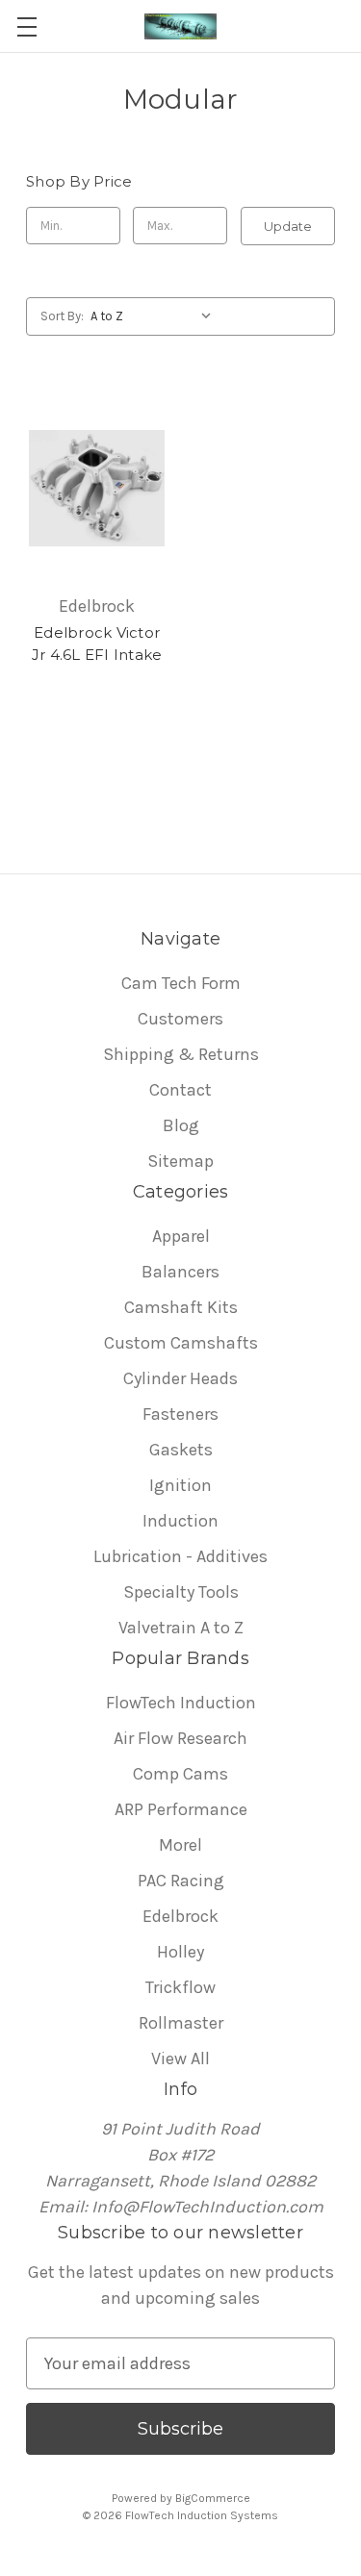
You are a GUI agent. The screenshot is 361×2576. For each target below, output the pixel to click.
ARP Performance (181, 1809)
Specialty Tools (181, 1592)
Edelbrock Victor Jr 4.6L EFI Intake (97, 644)
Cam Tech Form (181, 983)
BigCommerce (213, 2498)
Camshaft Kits (181, 1307)
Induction (180, 1521)
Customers (180, 1019)
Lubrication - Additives (180, 1556)
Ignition (180, 1485)
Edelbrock (180, 1916)
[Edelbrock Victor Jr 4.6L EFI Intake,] (97, 489)
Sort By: (62, 316)
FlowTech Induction (181, 1703)
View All (180, 2058)
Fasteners (180, 1414)
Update (288, 226)
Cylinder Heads (180, 1378)
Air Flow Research (180, 1738)
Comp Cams (180, 1774)
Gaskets (181, 1450)
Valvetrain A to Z (181, 1628)
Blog (181, 1125)
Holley (180, 1952)
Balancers (180, 1272)
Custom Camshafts (181, 1343)
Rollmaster (181, 2023)
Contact (180, 1090)
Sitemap (180, 1161)
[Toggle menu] (26, 26)
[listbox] (155, 316)
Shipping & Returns (181, 1054)
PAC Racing (181, 1881)
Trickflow (180, 1987)
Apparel (181, 1236)
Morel (180, 1845)
